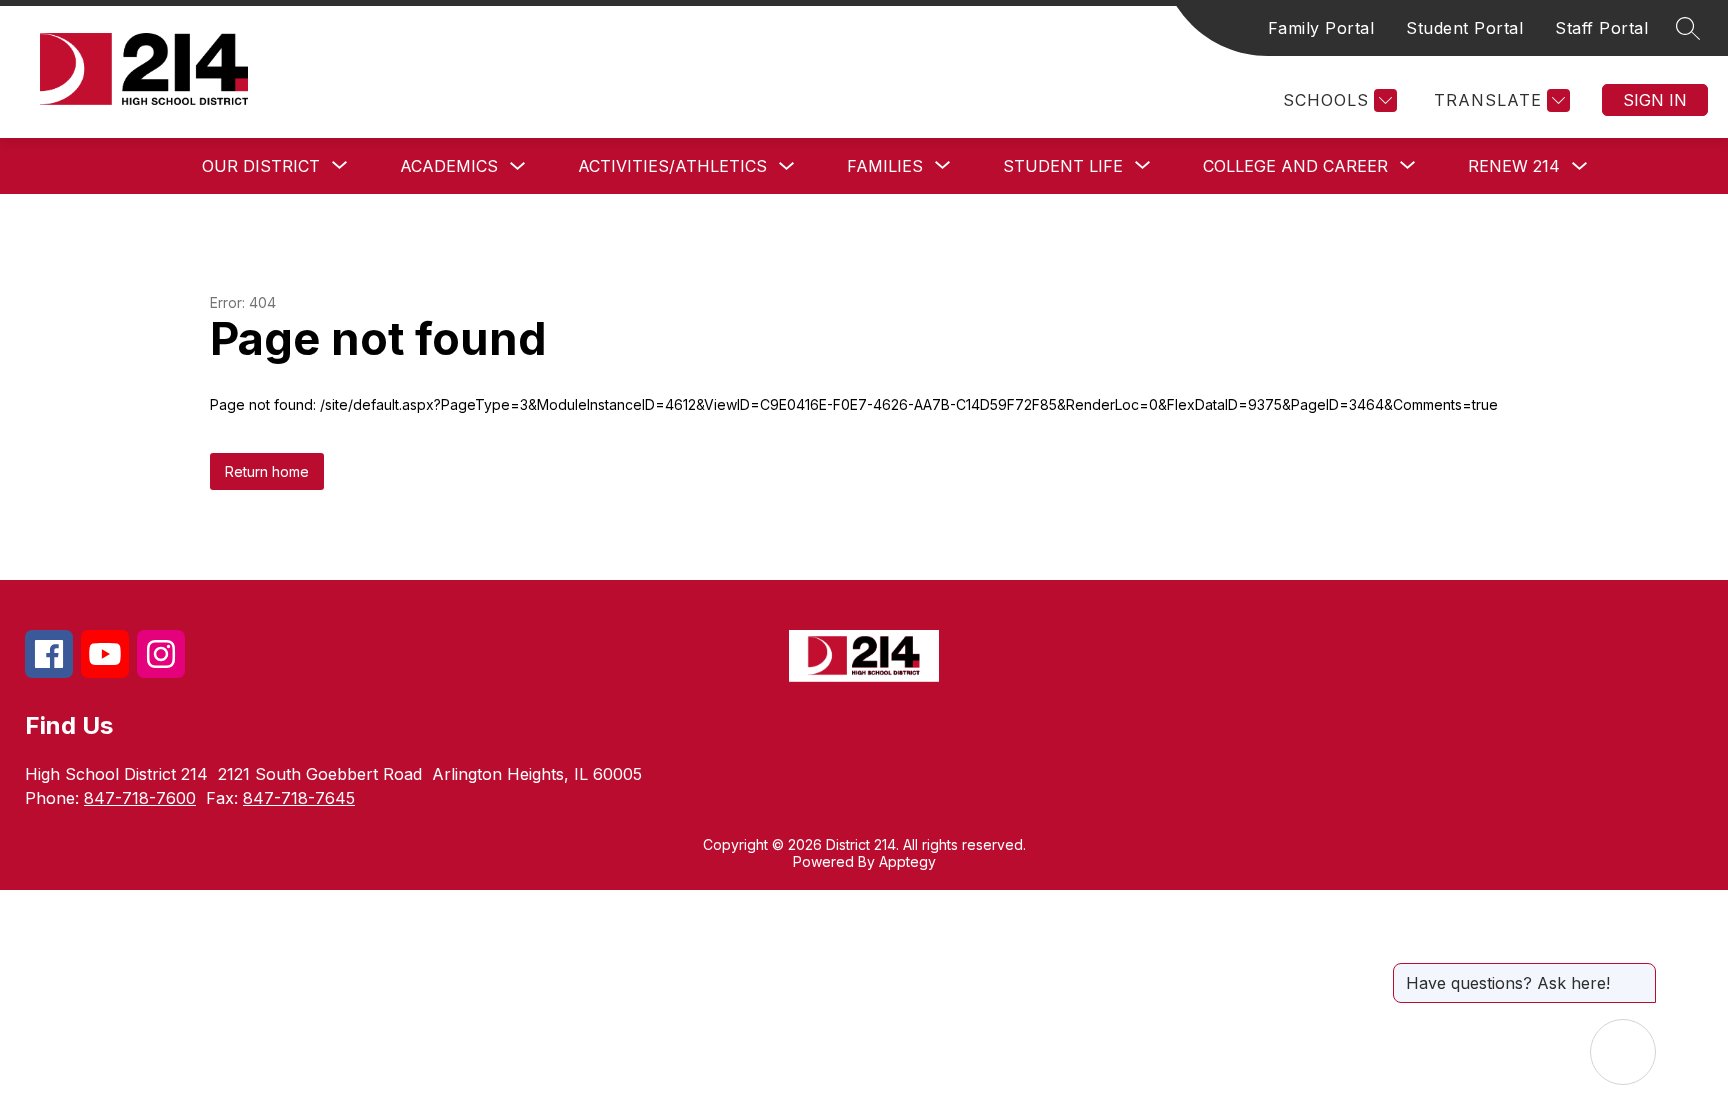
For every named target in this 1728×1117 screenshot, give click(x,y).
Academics (449, 166)
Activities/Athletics (672, 166)
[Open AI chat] (1623, 1052)
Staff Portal (1601, 28)
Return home (267, 471)
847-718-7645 (299, 798)
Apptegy (907, 861)
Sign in (1655, 100)
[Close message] (1640, 973)
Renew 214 (1514, 166)
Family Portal (1321, 28)
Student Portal (1464, 28)
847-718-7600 (140, 798)
